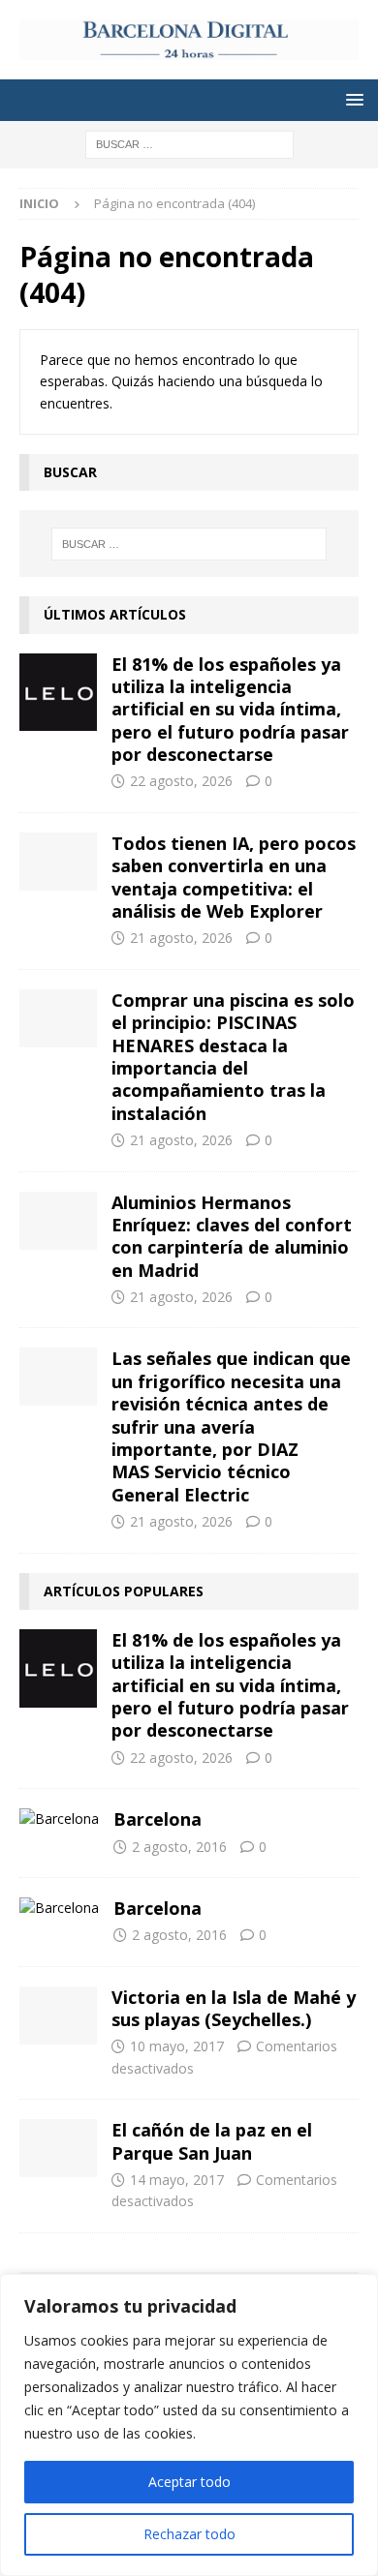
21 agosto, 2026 (181, 938)
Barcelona (157, 1819)
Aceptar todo (189, 2482)
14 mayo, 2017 (177, 2180)
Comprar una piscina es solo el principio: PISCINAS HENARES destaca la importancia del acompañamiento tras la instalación (233, 1057)
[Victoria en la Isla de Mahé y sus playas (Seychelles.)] (58, 2015)
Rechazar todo (189, 2534)
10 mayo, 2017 (177, 2046)
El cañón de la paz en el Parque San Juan (212, 2141)
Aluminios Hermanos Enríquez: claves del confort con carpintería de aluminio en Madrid (232, 1236)
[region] (189, 2425)
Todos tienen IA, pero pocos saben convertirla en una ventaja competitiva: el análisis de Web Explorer (234, 877)
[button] (351, 99)
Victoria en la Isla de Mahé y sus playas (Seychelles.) (234, 2008)
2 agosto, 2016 (179, 1847)
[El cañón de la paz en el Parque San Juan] (58, 2148)
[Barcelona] (59, 1819)
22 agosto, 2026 (181, 781)
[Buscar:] (189, 144)
